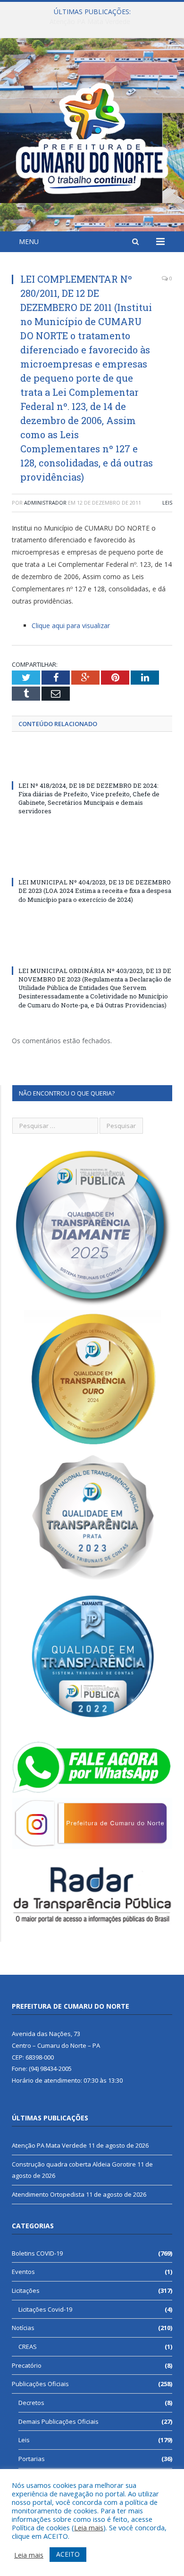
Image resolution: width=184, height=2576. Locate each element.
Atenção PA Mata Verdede (49, 2145)
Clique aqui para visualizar (71, 626)
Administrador (45, 503)
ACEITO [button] (68, 2554)
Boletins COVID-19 (37, 2253)
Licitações (26, 2290)
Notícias (23, 2328)
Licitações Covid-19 (45, 2309)
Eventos (23, 2272)
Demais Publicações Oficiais (59, 2421)
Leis (167, 503)
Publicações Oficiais (40, 2384)
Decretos (31, 2403)
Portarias (32, 2459)
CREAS (28, 2347)
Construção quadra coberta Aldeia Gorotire (90, 22)
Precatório (27, 2365)
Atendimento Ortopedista (48, 2194)
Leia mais (89, 2527)
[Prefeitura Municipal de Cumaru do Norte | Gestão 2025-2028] (92, 136)
